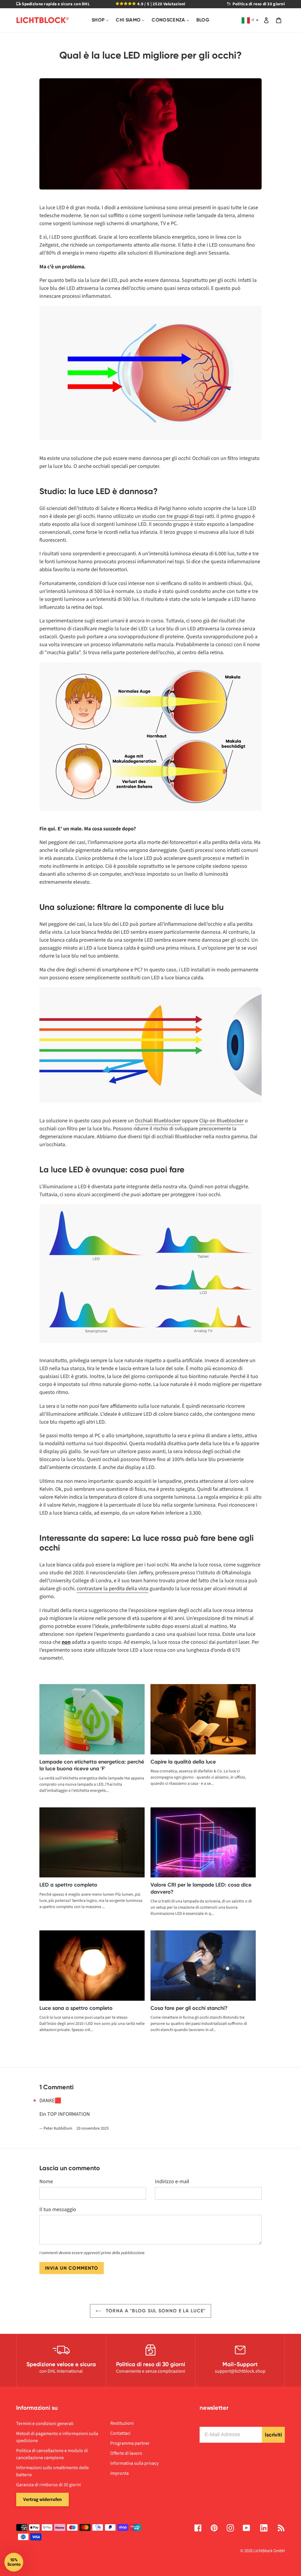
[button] (14, 2562)
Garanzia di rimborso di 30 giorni (49, 2485)
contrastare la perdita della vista (113, 1589)
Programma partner (130, 2443)
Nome (46, 2182)
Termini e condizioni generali (45, 2424)
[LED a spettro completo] (92, 1843)
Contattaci (120, 2433)
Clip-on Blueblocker (221, 1121)
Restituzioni (122, 2423)
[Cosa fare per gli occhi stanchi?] (203, 1966)
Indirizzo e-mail (172, 2182)
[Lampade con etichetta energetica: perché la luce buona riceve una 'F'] (92, 1719)
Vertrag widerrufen (42, 2499)
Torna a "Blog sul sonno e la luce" (155, 2311)
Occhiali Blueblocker (158, 1121)
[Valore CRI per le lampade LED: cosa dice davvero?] (203, 1843)
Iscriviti (273, 2435)
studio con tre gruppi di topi (173, 516)
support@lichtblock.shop (240, 2371)
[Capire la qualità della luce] (203, 1719)
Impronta (119, 2473)
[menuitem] (100, 20)
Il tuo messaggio (58, 2209)
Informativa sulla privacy (134, 2463)
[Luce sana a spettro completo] (92, 1966)
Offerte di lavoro (126, 2453)
